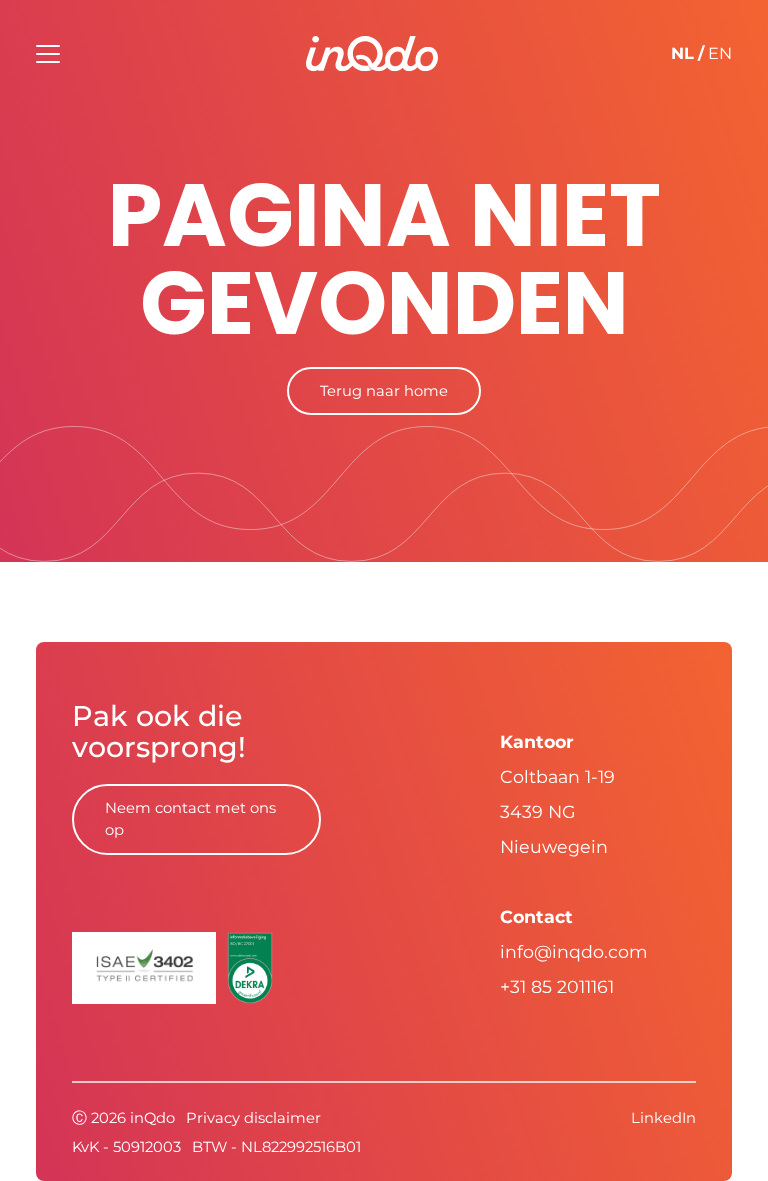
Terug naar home (384, 391)
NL (682, 53)
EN (720, 53)
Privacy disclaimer (253, 1118)
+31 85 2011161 (557, 986)
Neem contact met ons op (190, 819)
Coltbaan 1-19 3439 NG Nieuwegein (557, 811)
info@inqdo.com (574, 951)
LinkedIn (663, 1118)
